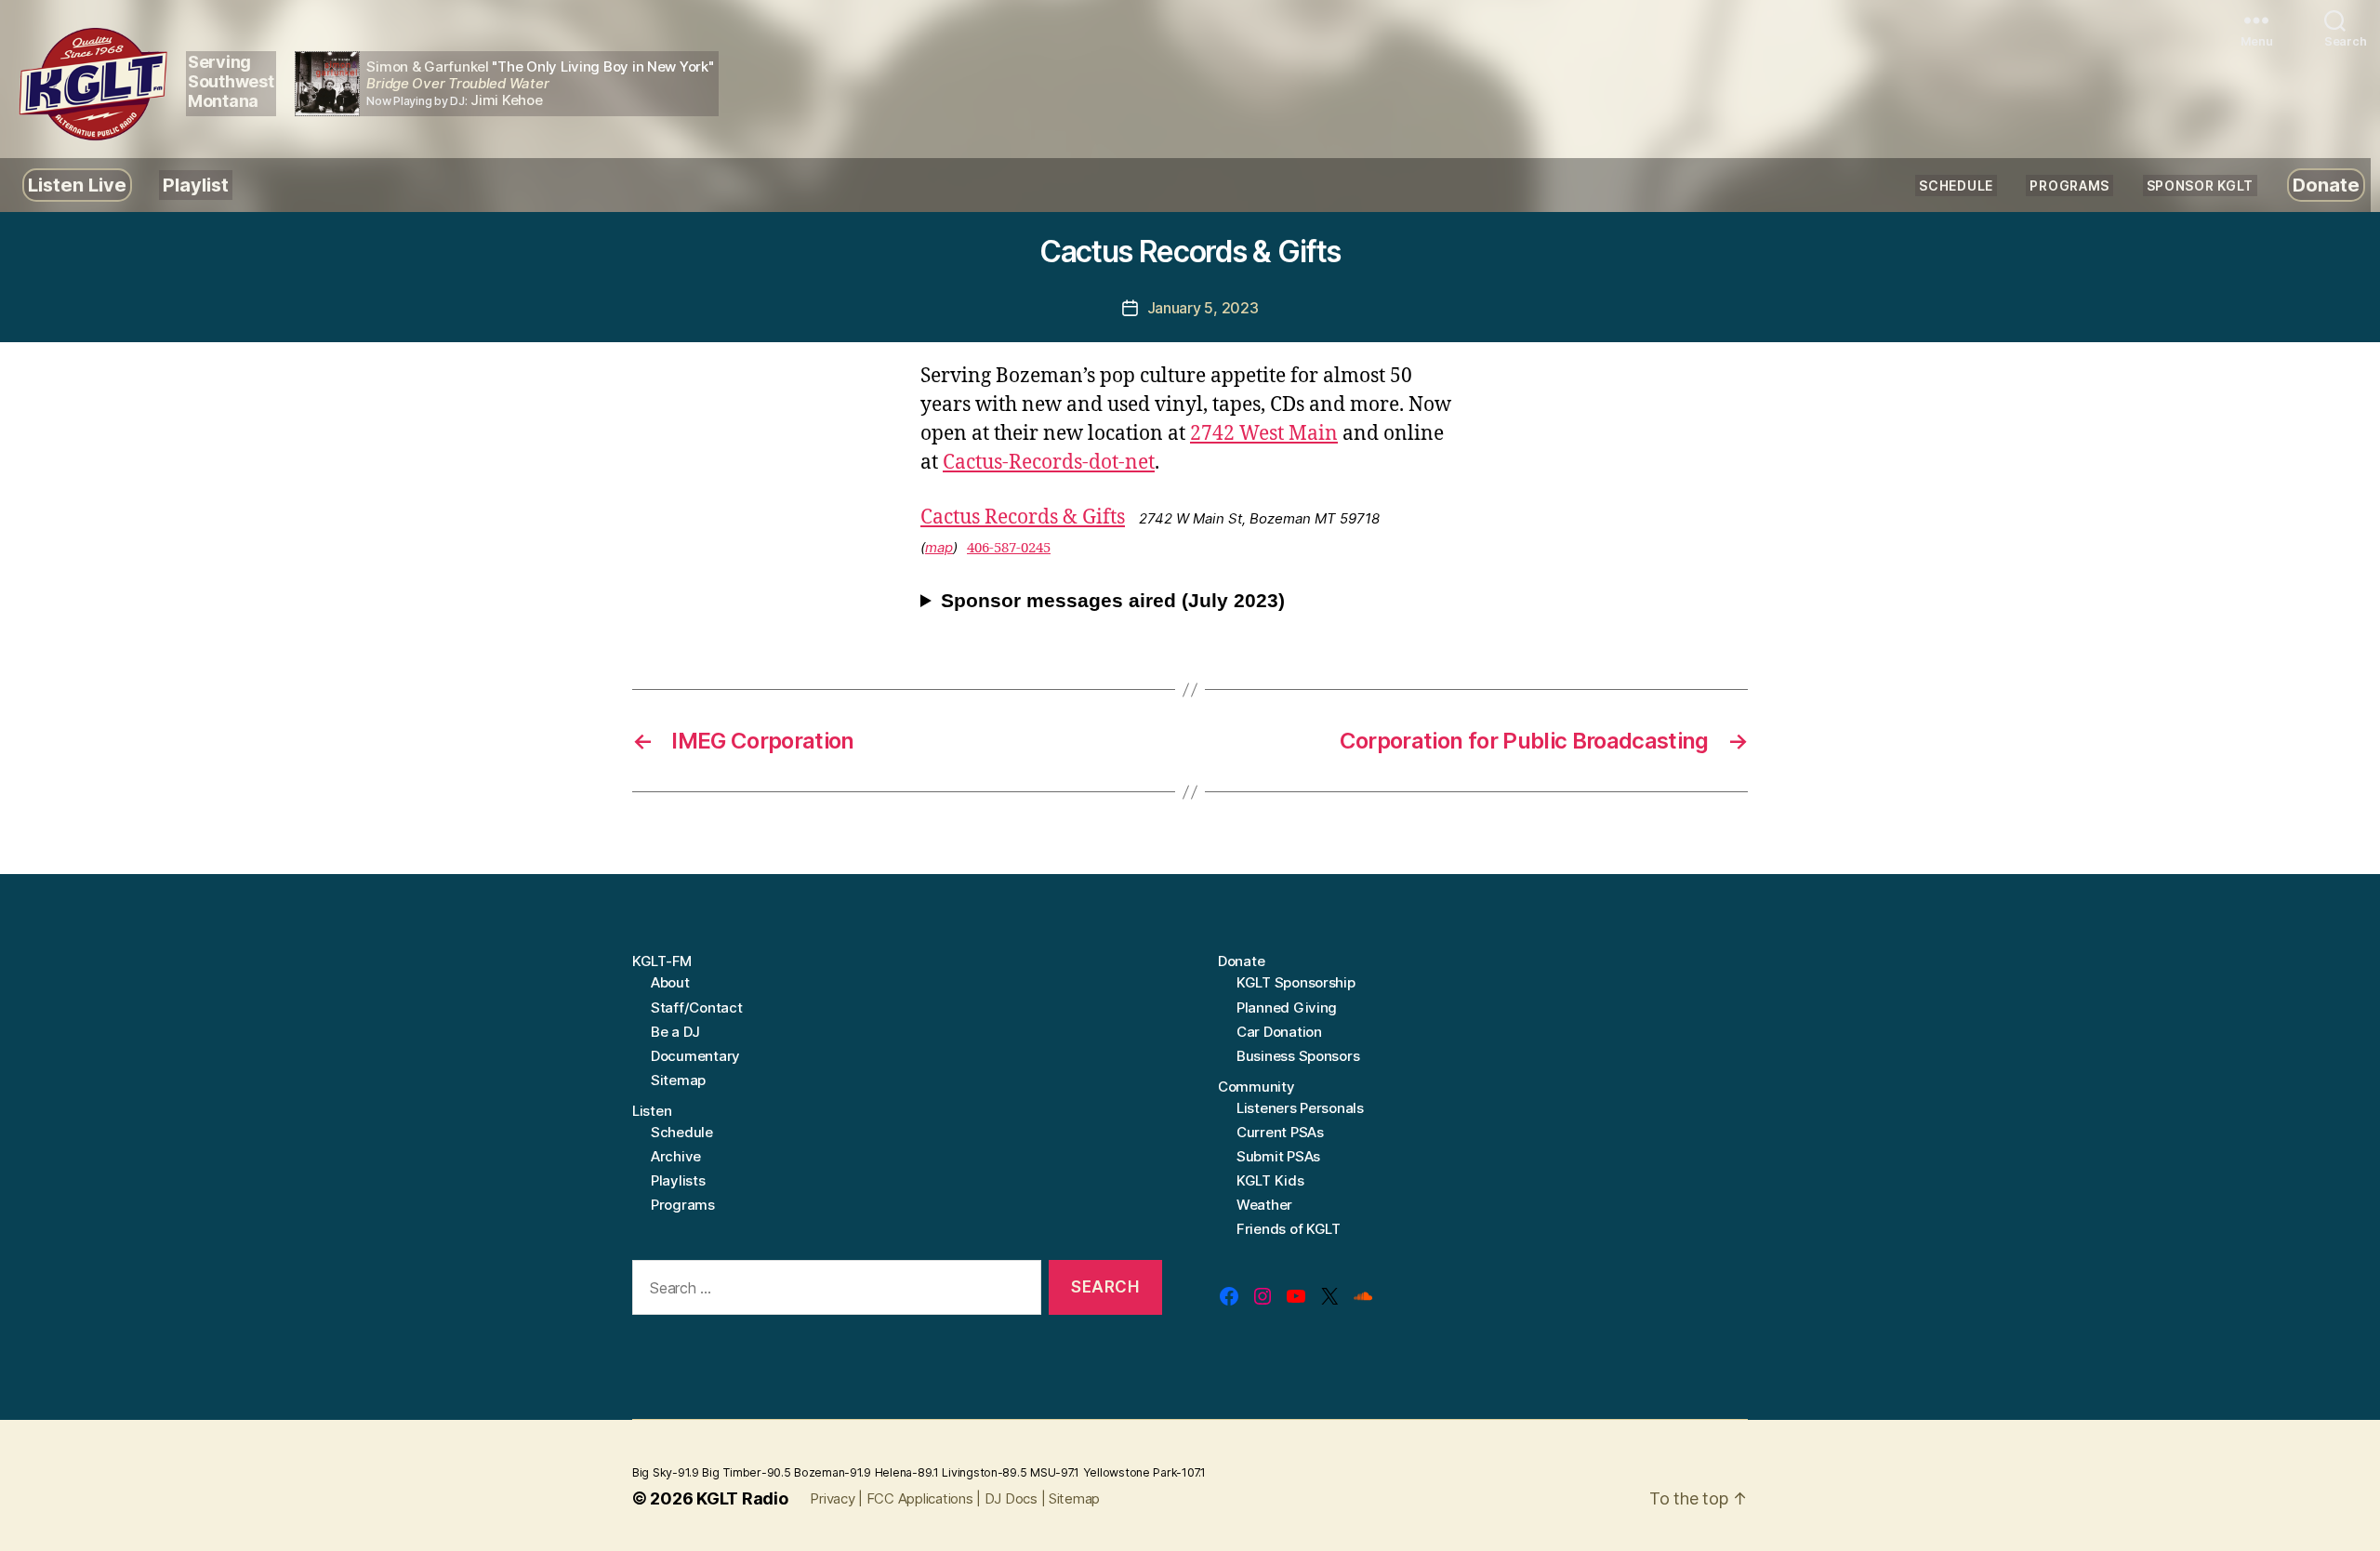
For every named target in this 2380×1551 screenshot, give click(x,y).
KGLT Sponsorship (1296, 982)
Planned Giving (1287, 1007)
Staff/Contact (697, 1007)
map (939, 547)
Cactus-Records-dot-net (1049, 463)
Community (1256, 1087)
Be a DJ (675, 1032)
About (670, 982)
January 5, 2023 (1203, 308)
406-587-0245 (1009, 548)
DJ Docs (1011, 1498)
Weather (1264, 1205)
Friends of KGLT (1289, 1229)
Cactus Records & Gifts (1023, 517)
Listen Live (77, 185)
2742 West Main (1264, 434)
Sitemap (678, 1080)
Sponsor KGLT (2200, 186)
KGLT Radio (742, 1498)
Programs (2069, 186)
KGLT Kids (1270, 1180)
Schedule (1956, 186)
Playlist (196, 185)
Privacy (832, 1498)
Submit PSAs (1278, 1156)
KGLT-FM (662, 961)
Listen (652, 1111)
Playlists (678, 1180)
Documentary (695, 1056)
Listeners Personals (1300, 1108)
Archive (676, 1156)
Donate (2326, 185)
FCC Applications (920, 1498)
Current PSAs (1280, 1132)
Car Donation (1279, 1032)
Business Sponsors (1298, 1056)
